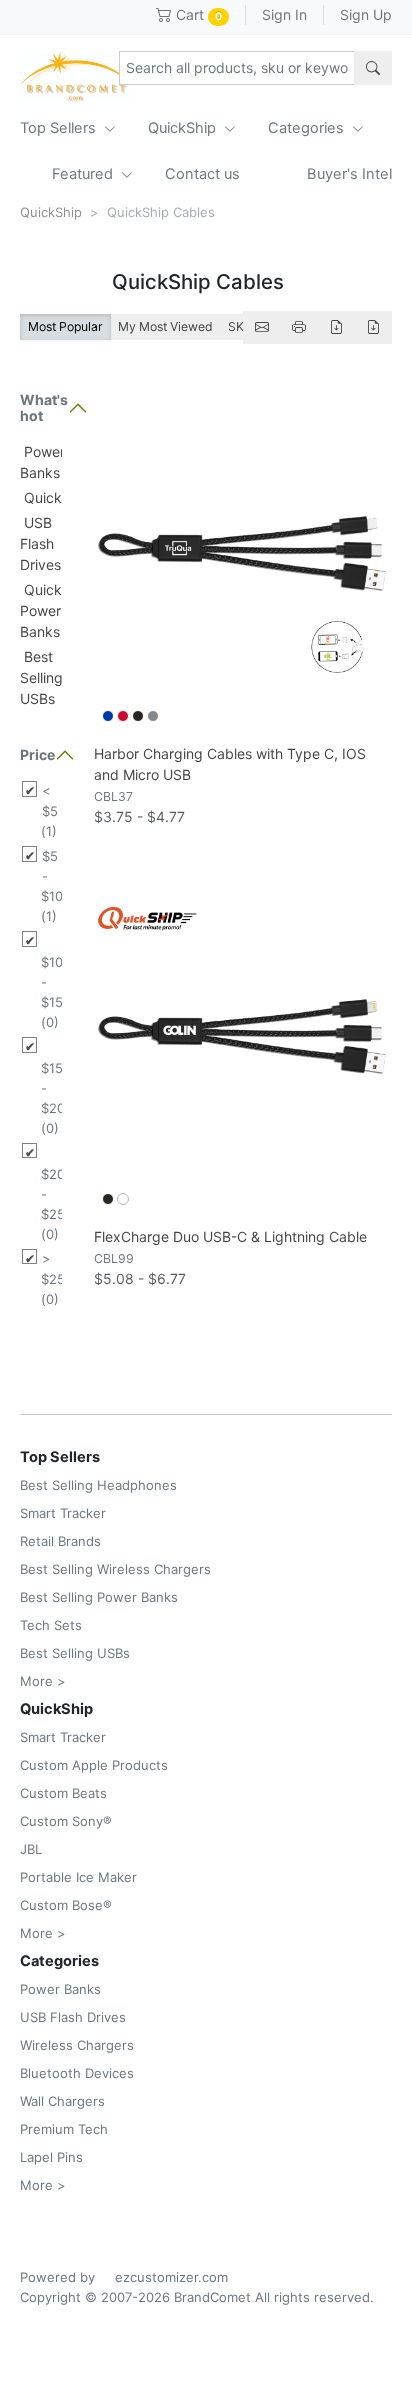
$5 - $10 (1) (51, 886)
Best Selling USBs (41, 677)
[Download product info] (373, 327)
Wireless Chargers (77, 2045)
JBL (31, 1849)
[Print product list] (299, 327)
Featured (84, 174)
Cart (197, 14)
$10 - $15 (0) (51, 992)
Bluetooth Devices (77, 2073)
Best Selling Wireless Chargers (115, 1569)
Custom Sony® (66, 1821)
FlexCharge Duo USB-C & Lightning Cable (230, 1236)
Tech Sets (51, 1625)
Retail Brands (60, 1541)
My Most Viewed (165, 326)
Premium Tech (64, 2129)
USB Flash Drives (40, 543)
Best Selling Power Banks (99, 1597)
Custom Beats (63, 1793)
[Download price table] (336, 327)
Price (37, 754)
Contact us (202, 174)
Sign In (284, 14)
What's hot (41, 408)
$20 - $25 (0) (51, 1204)
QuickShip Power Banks (55, 610)
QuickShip (184, 128)
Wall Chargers (62, 2101)
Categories (308, 128)
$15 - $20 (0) (51, 1098)
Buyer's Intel (349, 174)
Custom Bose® (66, 1905)
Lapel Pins (51, 2157)
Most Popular (65, 326)
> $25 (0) (51, 1279)
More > (43, 1681)
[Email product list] (262, 327)
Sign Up (366, 14)
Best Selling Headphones (98, 1485)
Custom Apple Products (94, 1765)
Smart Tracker (63, 1513)
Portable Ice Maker (78, 1877)
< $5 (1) (49, 811)
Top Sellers (60, 128)
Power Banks (60, 1989)
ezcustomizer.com (171, 2277)
